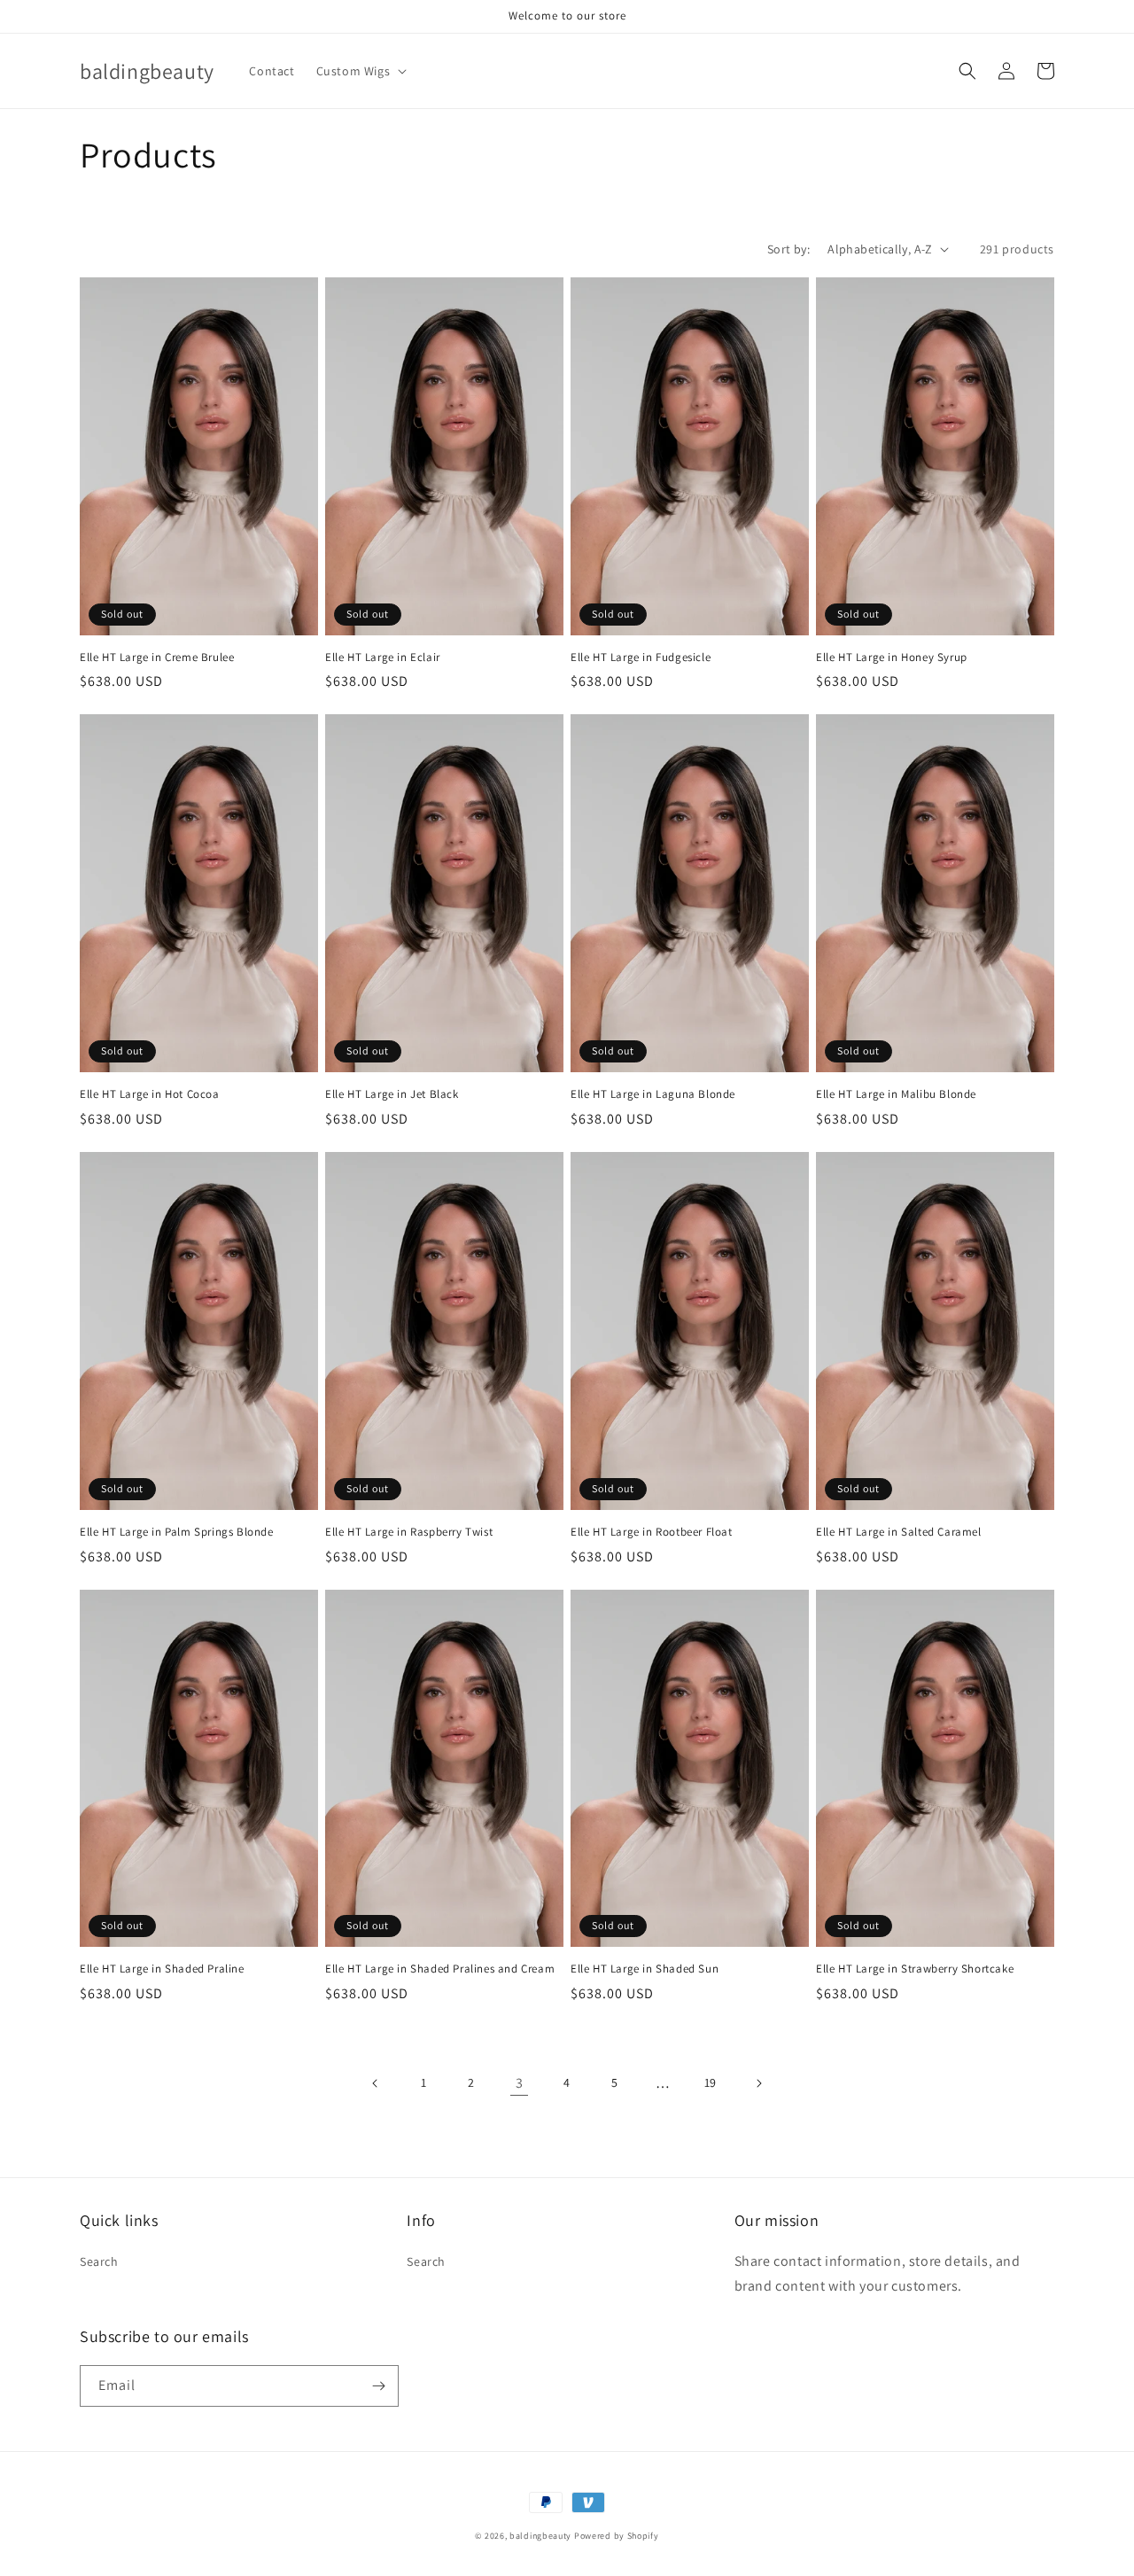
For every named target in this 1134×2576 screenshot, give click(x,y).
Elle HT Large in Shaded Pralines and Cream (440, 1969)
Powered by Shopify (617, 2536)
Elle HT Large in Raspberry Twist (409, 1532)
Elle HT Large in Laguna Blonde (653, 1094)
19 (711, 2082)
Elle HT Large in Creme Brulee (157, 658)
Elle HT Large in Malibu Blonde (896, 1094)
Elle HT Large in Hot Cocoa (150, 1094)
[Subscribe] (378, 2386)
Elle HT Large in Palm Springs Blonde (177, 1532)
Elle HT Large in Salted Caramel (899, 1532)
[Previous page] (376, 2083)
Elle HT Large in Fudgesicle (641, 658)
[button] (360, 71)
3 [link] (520, 2083)
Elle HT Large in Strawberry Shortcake (915, 1969)
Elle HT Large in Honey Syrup (892, 658)
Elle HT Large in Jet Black (392, 1094)
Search (99, 2261)
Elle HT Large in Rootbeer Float (652, 1532)
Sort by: (788, 249)
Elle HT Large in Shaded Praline (162, 1969)
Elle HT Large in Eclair (383, 658)
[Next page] (758, 2083)
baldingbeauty (540, 2536)
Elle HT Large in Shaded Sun (645, 1969)
